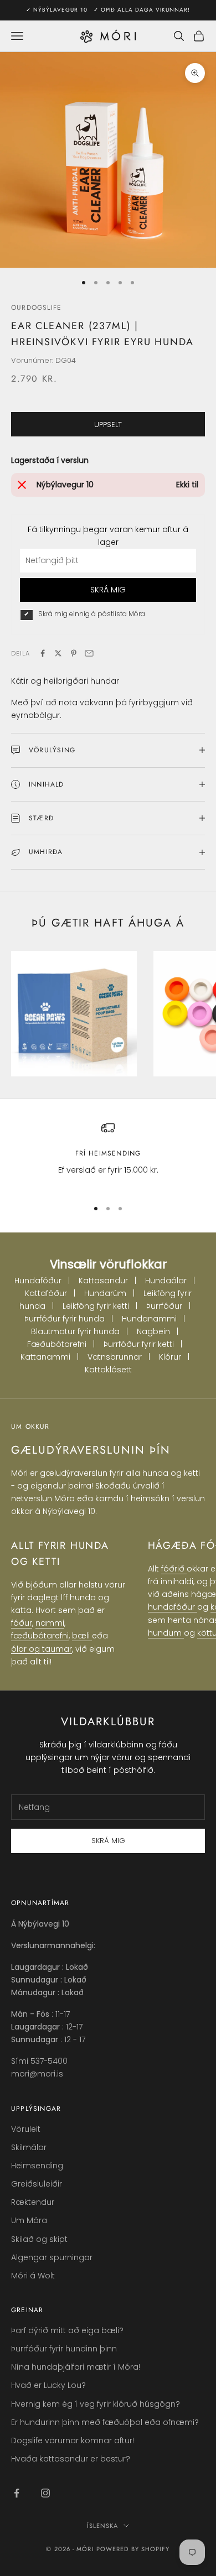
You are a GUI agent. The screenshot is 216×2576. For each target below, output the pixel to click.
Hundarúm (105, 1293)
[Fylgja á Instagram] (45, 2493)
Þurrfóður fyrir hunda (65, 1319)
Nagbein (153, 1331)
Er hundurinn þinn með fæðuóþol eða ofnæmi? (105, 2422)
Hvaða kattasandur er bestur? (71, 2459)
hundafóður (173, 1607)
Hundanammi (149, 1319)
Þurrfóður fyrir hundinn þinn (64, 2349)
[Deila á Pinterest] (74, 653)
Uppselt (108, 425)
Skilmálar (29, 2147)
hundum (166, 1633)
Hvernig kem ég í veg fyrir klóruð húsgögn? (96, 2404)
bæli (82, 1636)
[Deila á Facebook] (43, 653)
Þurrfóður (164, 1306)
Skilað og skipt (39, 2239)
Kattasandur (103, 1281)
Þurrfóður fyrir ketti (139, 1344)
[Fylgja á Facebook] (17, 2493)
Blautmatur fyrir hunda (75, 1331)
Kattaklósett (108, 1370)
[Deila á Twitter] (58, 653)
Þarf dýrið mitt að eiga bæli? (67, 2330)
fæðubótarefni (40, 1636)
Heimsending (37, 2166)
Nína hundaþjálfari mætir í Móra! (76, 2367)
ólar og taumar (42, 1649)
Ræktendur (33, 2202)
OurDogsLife (36, 308)
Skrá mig (108, 1841)
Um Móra (29, 2220)
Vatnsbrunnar (115, 1357)
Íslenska (103, 2526)
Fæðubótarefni (57, 1344)
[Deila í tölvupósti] (89, 653)
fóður (22, 1623)
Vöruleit (26, 2129)
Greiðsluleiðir (37, 2184)
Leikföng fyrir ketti (96, 1306)
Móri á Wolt (33, 2276)
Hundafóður (38, 1281)
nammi (50, 1623)
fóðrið (174, 1569)
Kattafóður (46, 1293)
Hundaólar (166, 1281)
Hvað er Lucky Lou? (48, 2385)
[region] (108, 1155)
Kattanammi (45, 1357)
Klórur (170, 1357)
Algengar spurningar (52, 2257)
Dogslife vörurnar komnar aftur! (73, 2440)
